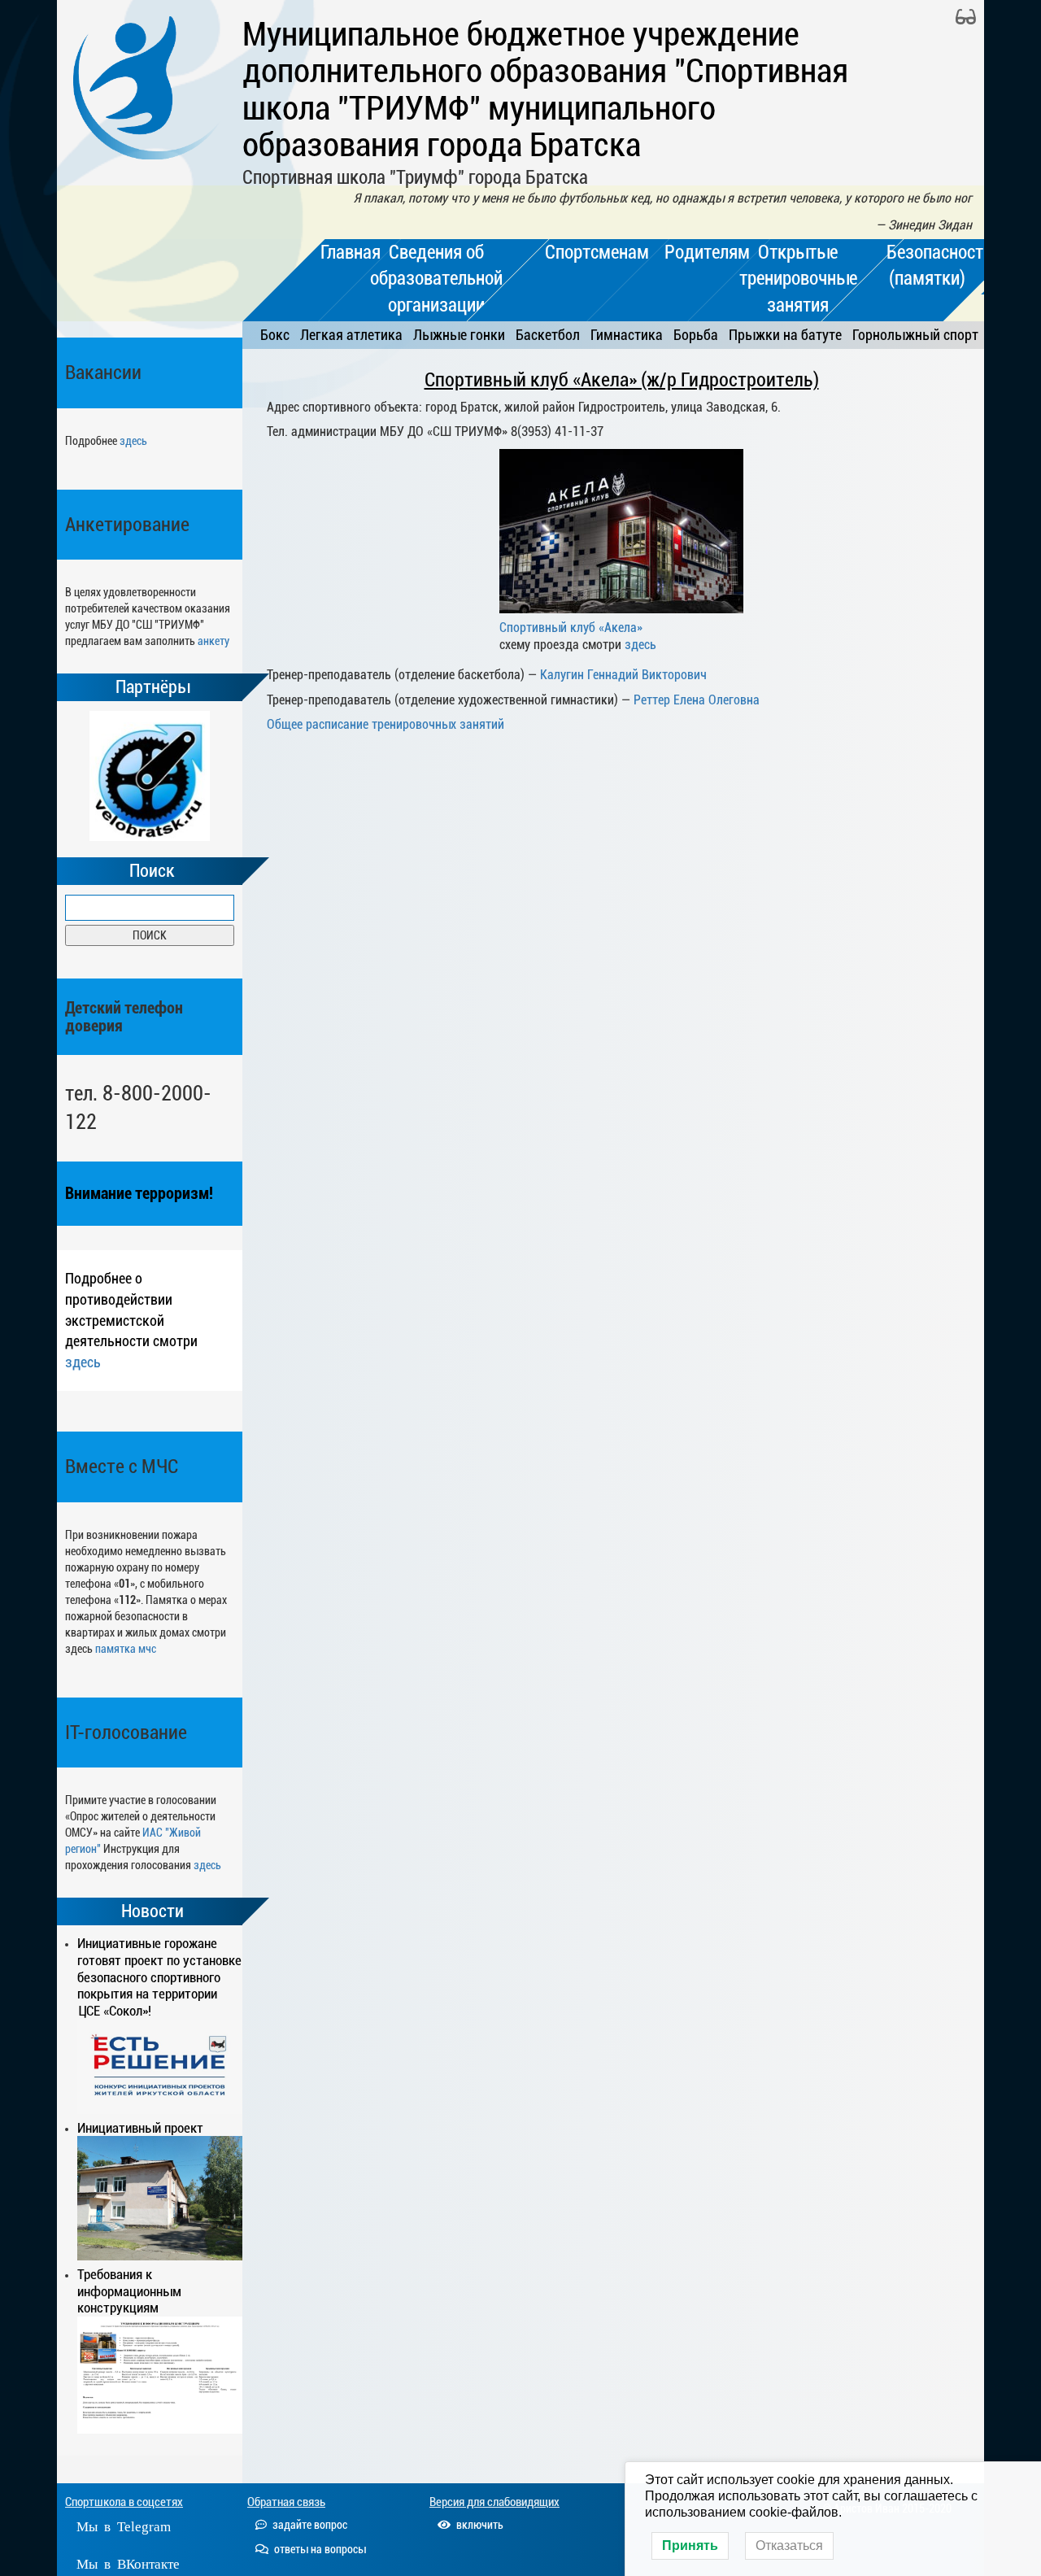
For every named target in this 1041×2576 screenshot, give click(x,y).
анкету (213, 641)
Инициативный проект (140, 2128)
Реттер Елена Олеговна (697, 700)
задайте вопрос (309, 2525)
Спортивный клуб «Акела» (571, 628)
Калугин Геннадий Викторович (623, 675)
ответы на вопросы (319, 2549)
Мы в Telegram (124, 2525)
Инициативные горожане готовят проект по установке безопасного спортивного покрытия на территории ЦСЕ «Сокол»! (159, 1977)
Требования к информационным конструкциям (129, 2291)
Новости (152, 1911)
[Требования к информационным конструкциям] (160, 2375)
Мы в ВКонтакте (128, 2563)
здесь (133, 441)
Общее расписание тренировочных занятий (385, 724)
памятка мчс (126, 1649)
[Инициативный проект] (160, 2198)
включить (479, 2525)
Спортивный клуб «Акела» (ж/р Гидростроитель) (622, 380)
